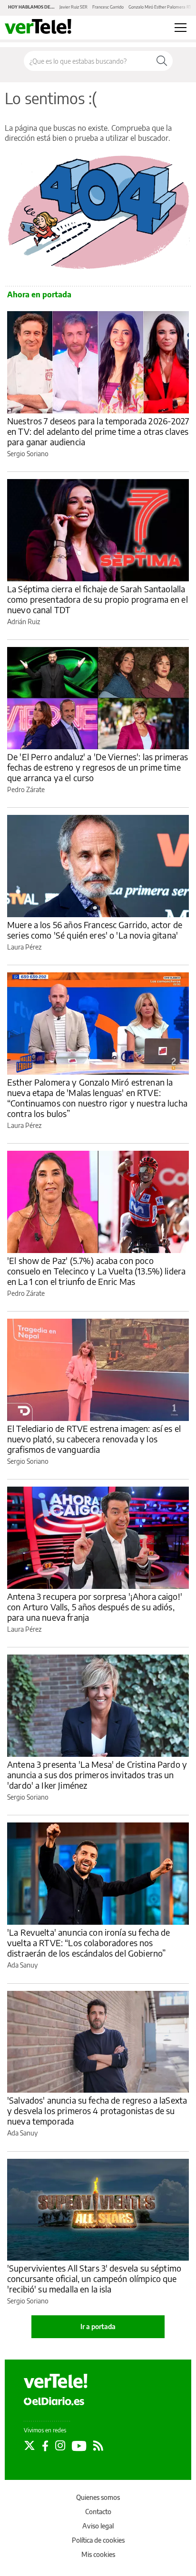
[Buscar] (162, 61)
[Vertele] (56, 2381)
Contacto (98, 2512)
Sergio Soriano (28, 454)
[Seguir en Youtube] (79, 2446)
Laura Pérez (24, 947)
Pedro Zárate (26, 789)
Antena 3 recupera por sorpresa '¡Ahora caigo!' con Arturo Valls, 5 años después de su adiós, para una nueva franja (95, 1607)
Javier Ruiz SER (73, 7)
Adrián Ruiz (24, 622)
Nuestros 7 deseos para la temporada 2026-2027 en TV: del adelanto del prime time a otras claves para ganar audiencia (98, 431)
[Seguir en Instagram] (60, 2446)
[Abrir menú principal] (181, 28)
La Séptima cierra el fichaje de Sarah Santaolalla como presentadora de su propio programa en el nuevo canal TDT (98, 599)
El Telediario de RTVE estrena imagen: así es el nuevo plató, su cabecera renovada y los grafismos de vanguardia (94, 1439)
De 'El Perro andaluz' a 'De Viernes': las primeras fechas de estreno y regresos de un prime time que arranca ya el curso (98, 767)
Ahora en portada (39, 294)
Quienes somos (98, 2497)
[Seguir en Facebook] (45, 2446)
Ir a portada (98, 2326)
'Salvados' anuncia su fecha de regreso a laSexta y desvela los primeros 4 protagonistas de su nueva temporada (97, 2111)
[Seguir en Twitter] (29, 2446)
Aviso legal (98, 2526)
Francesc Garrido (108, 7)
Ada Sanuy (22, 1965)
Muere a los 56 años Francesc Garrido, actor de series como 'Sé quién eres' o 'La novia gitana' (95, 930)
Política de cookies (98, 2540)
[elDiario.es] (54, 2401)
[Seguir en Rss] (98, 2446)
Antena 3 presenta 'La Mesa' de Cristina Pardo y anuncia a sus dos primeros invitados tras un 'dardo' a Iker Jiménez (97, 1775)
